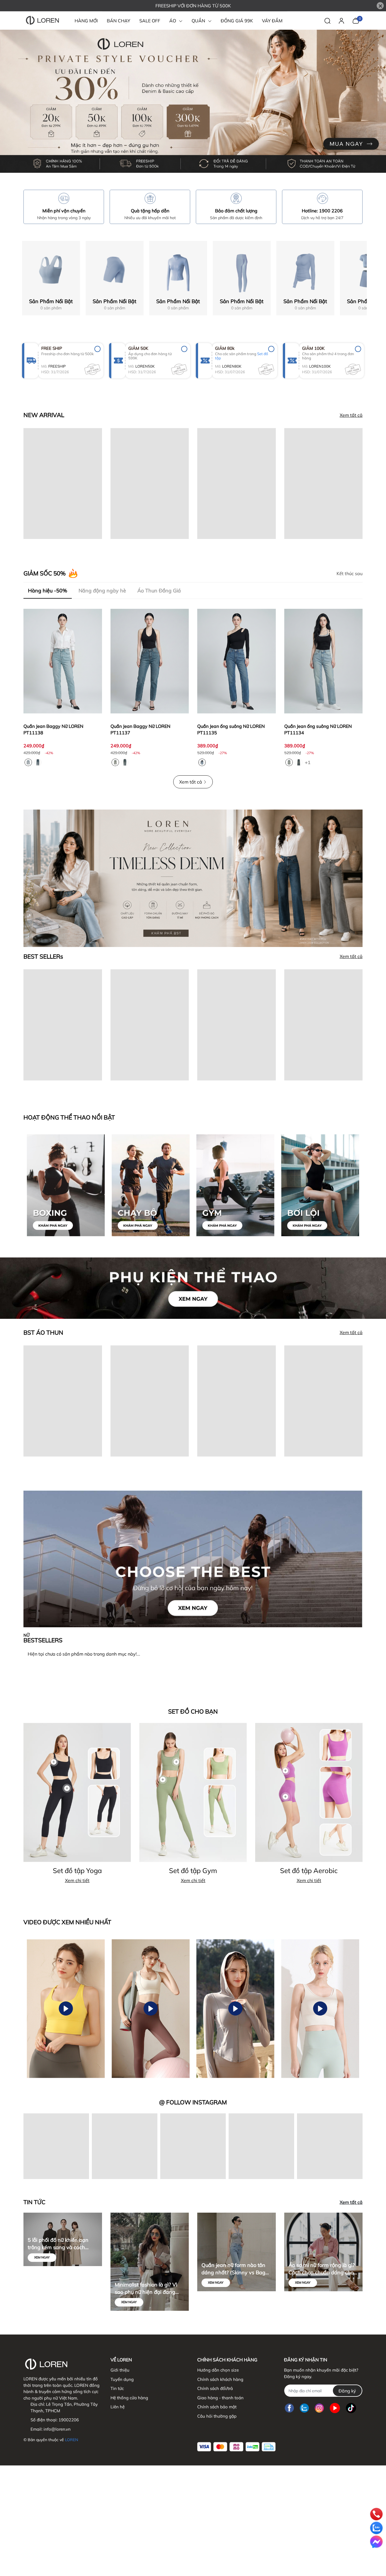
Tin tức (117, 2388)
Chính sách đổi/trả (215, 2388)
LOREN (71, 2440)
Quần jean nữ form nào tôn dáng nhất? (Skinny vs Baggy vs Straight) (236, 2269)
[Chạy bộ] (151, 1185)
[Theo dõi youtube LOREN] (335, 2408)
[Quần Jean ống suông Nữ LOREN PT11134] (324, 661)
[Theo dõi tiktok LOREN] (351, 2408)
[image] (193, 878)
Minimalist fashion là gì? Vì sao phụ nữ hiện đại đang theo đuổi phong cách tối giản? (146, 2289)
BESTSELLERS (43, 1638)
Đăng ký (347, 2391)
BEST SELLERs (43, 956)
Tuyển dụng (122, 2379)
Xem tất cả (351, 415)
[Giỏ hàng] (356, 20)
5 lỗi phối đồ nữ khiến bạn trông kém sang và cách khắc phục (58, 2244)
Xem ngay (42, 2257)
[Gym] (235, 1185)
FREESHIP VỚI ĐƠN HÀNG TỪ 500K (193, 6)
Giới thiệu (120, 2370)
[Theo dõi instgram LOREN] (319, 2408)
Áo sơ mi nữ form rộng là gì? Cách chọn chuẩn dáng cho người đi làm (322, 2269)
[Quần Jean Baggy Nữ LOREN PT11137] (150, 661)
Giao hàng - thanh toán (220, 2398)
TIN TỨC (34, 2202)
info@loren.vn (57, 2429)
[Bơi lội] (320, 1185)
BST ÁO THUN (43, 1333)
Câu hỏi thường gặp (217, 2416)
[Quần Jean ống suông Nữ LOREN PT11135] (237, 661)
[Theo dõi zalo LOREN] (304, 2408)
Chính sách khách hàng (220, 2379)
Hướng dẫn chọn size (218, 2370)
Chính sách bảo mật (217, 2407)
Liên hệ (118, 2407)
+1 (308, 762)
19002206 (69, 2420)
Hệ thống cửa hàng (129, 2398)
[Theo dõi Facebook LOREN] (289, 2408)
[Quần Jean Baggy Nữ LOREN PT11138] (63, 661)
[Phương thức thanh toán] (236, 2447)
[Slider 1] (193, 101)
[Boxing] (66, 1185)
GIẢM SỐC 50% (45, 573)
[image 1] (193, 1558)
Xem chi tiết (77, 1880)
